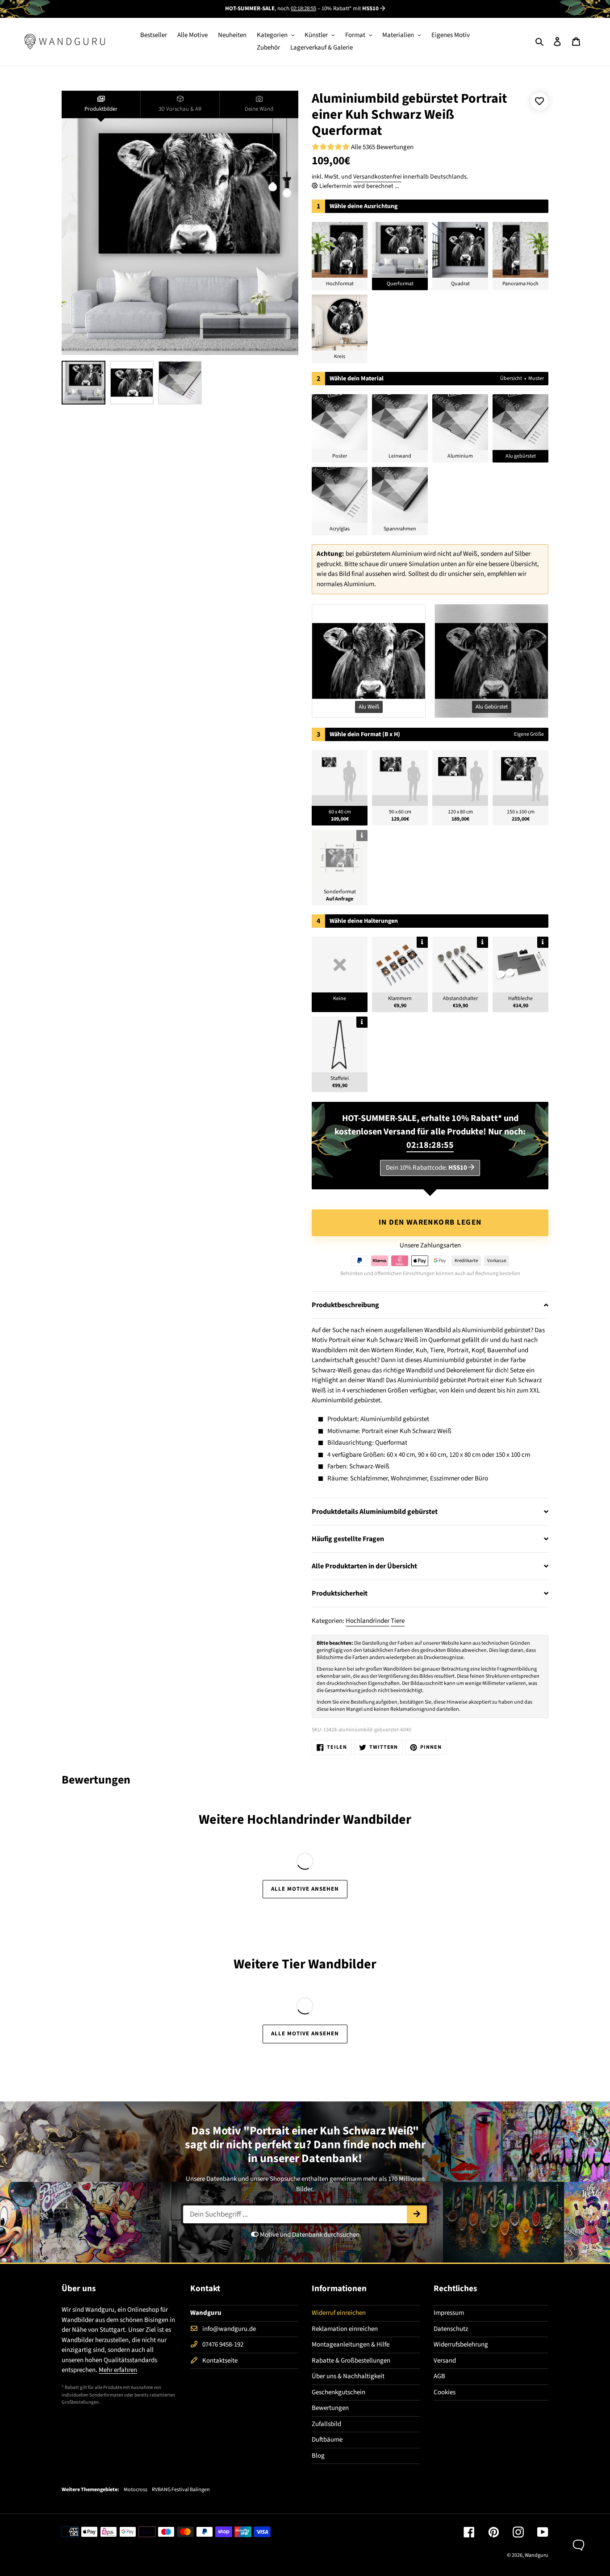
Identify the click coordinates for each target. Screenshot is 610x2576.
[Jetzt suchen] (417, 2214)
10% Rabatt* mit (350, 8)
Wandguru (537, 2555)
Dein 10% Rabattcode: (426, 1168)
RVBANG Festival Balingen (181, 2490)
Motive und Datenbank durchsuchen (309, 2235)
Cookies (445, 2392)
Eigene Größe (529, 734)
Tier (294, 1964)
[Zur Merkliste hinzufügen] (539, 101)
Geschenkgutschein (338, 2392)
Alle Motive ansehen (305, 1889)
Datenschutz (451, 2329)
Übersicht (511, 378)
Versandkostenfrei (377, 177)
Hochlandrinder (368, 1621)
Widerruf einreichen (339, 2313)
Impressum (449, 2313)
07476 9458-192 (223, 2345)
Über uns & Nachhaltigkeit (348, 2376)
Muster (536, 378)
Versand (445, 2361)
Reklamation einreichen (345, 2329)
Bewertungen (330, 2408)
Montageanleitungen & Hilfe (351, 2345)
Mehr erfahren (118, 2370)
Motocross (136, 2490)
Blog (318, 2456)
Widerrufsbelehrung (461, 2345)
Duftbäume (327, 2440)
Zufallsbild (326, 2424)
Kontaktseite (220, 2361)
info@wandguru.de (229, 2329)
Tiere (398, 1621)
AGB (439, 2376)
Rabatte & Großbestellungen (351, 2361)
